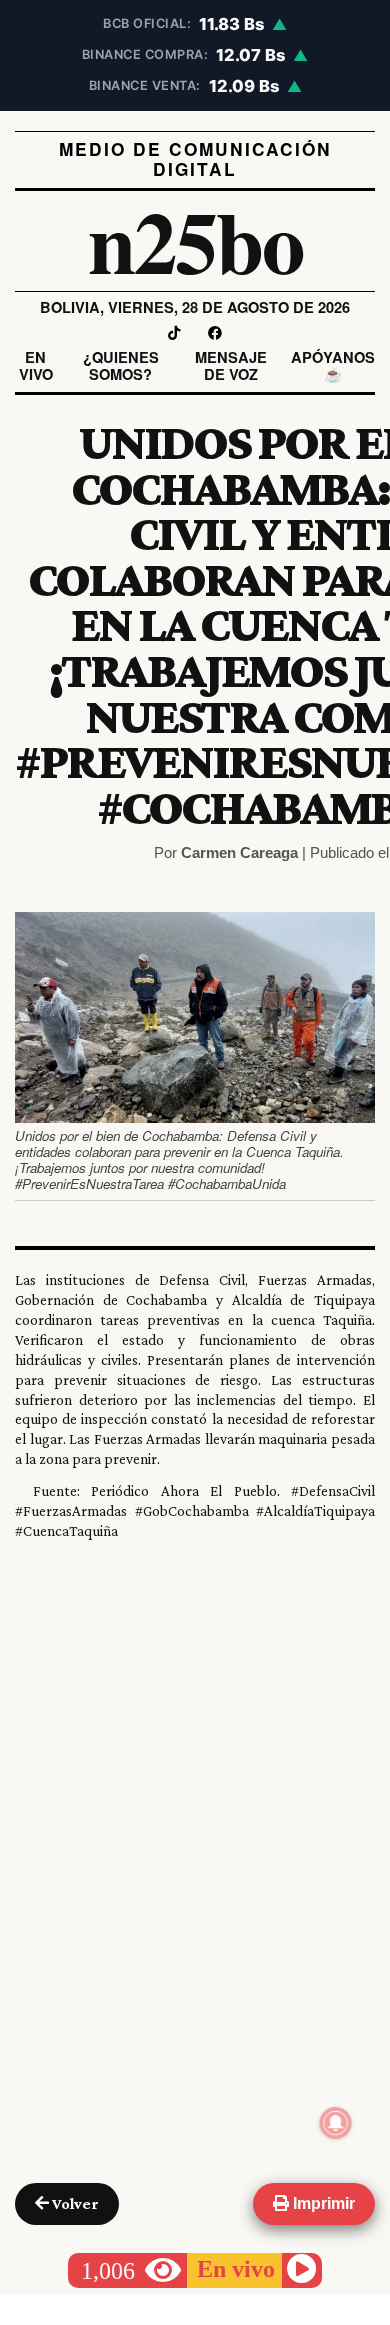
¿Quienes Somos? (121, 366)
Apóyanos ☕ (333, 366)
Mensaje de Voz (231, 366)
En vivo (36, 366)
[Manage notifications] (336, 2123)
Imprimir (322, 2203)
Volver (74, 2203)
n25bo (195, 240)
